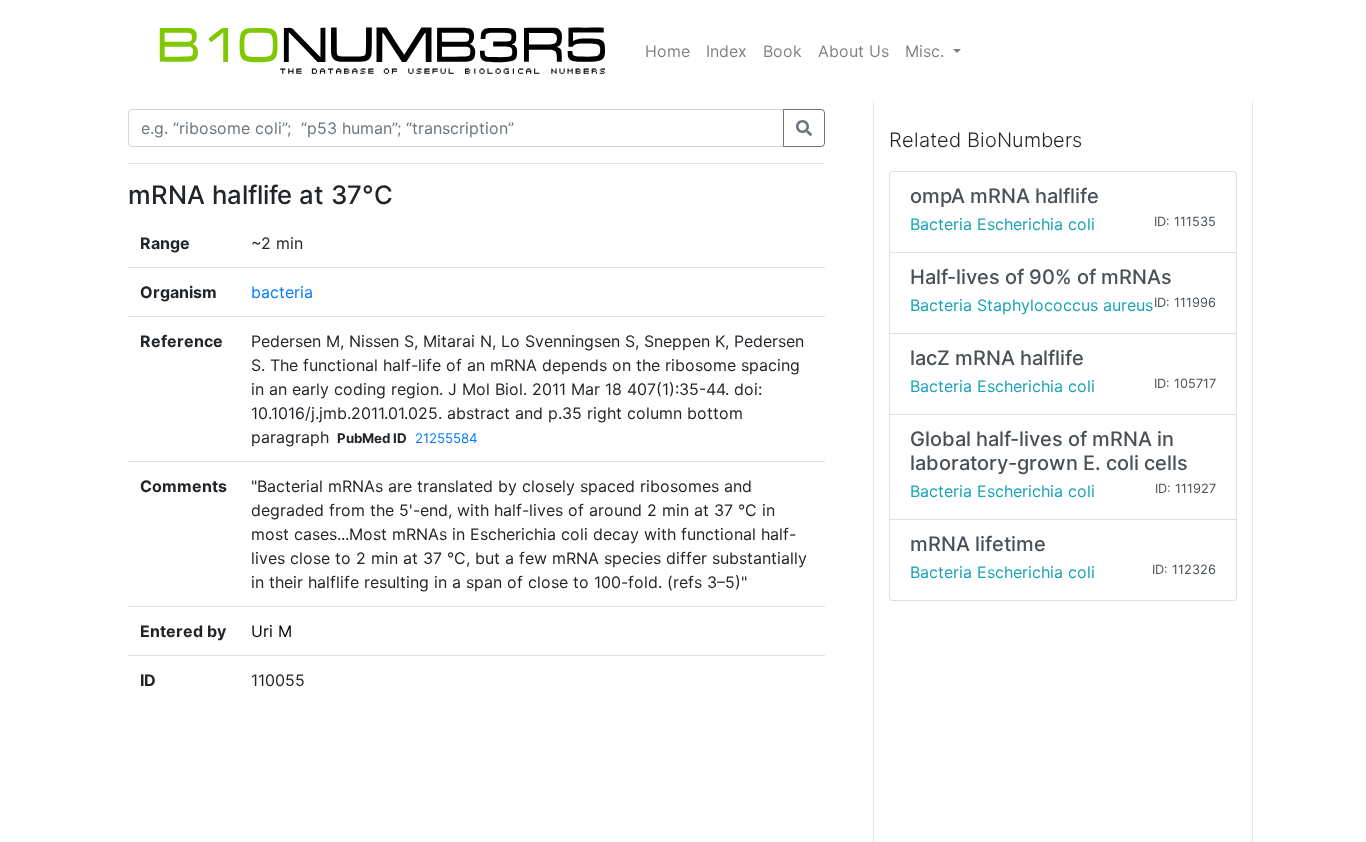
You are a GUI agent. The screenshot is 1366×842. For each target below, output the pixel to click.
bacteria (282, 292)
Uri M (271, 631)
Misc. (927, 51)
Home (667, 51)
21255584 (446, 438)
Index (726, 51)
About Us (853, 51)
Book (782, 51)
